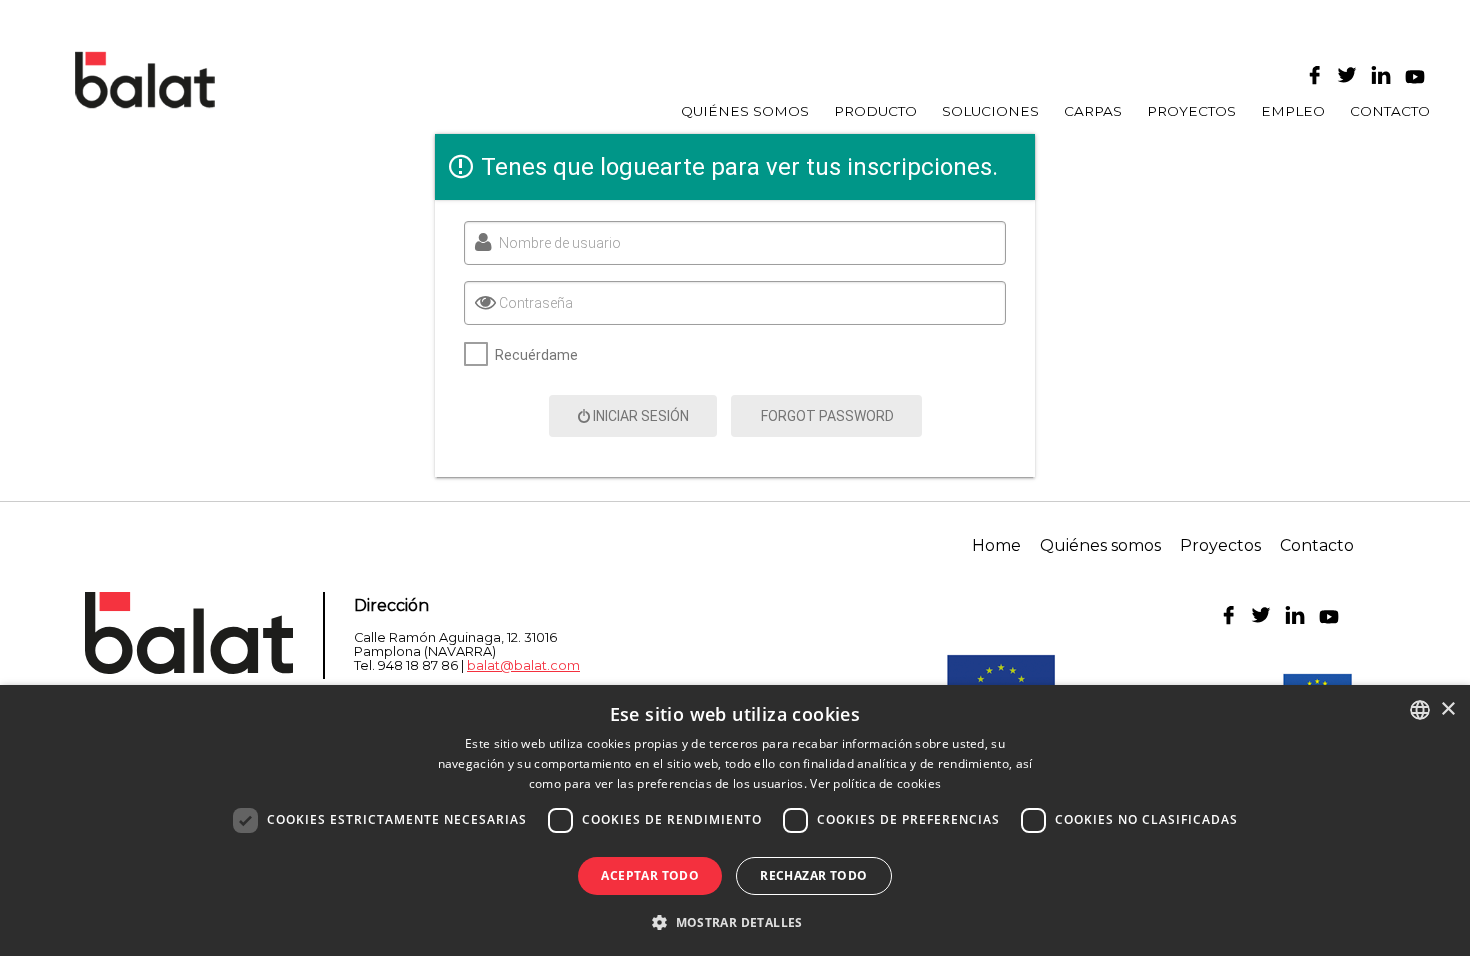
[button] (735, 921)
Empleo (1293, 111)
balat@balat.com (523, 665)
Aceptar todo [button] (650, 875)
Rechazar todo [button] (813, 875)
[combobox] (1420, 710)
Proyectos (1191, 111)
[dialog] (735, 820)
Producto (875, 111)
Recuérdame (536, 355)
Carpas (1093, 111)
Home (996, 545)
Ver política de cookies (875, 783)
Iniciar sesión (641, 416)
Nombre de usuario (560, 243)
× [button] (1447, 709)
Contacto (1390, 111)
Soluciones (990, 111)
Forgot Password (827, 416)
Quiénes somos (745, 111)
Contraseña (536, 303)
